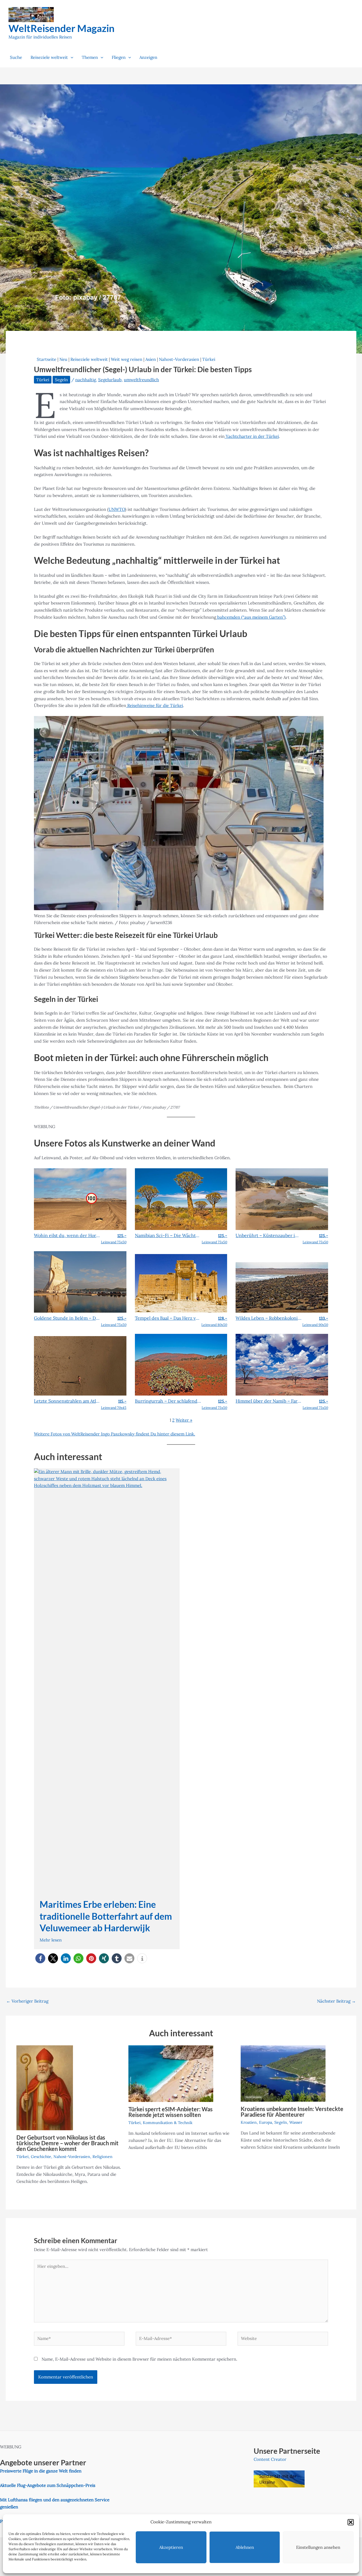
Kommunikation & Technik (168, 2123)
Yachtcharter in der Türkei (252, 436)
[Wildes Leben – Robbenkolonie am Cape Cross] (282, 1287)
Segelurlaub (110, 380)
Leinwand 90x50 (315, 1321)
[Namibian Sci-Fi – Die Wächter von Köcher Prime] (181, 1199)
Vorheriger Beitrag (27, 2001)
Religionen (103, 2157)
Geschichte (41, 2157)
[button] (351, 2522)
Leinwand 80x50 (214, 1321)
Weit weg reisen (127, 359)
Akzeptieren (171, 2547)
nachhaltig (86, 380)
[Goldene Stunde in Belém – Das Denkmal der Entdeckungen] (80, 1281)
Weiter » (184, 1420)
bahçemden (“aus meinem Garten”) (251, 617)
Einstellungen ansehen (318, 2547)
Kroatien (249, 2122)
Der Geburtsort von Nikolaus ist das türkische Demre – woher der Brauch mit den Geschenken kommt (67, 2143)
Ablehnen (245, 2547)
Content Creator (270, 2459)
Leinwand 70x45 (114, 1404)
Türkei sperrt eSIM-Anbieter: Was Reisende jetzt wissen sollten (171, 2112)
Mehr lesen (51, 1940)
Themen (90, 57)
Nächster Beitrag (336, 2001)
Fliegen (119, 57)
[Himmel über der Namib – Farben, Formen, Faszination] (282, 1364)
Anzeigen (148, 57)
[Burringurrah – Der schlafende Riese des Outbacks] (181, 1364)
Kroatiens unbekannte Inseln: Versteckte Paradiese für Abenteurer (292, 2112)
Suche (16, 57)
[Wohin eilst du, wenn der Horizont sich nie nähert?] (80, 1199)
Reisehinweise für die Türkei (155, 705)
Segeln (61, 380)
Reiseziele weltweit (49, 57)
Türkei (209, 359)
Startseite (47, 359)
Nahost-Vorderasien (179, 359)
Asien (151, 359)
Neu (63, 359)
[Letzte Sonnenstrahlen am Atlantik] (80, 1365)
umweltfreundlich (141, 380)
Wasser (296, 2122)
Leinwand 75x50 (114, 1239)
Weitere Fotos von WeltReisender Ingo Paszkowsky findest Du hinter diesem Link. (115, 1434)
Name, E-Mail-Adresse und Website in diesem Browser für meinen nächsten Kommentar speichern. (139, 2359)
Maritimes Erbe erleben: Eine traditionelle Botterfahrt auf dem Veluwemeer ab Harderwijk (106, 1916)
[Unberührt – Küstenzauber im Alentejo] (282, 1199)
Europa (266, 2122)
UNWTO (117, 509)
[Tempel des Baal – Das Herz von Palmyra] (181, 1283)
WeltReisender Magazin (62, 28)
